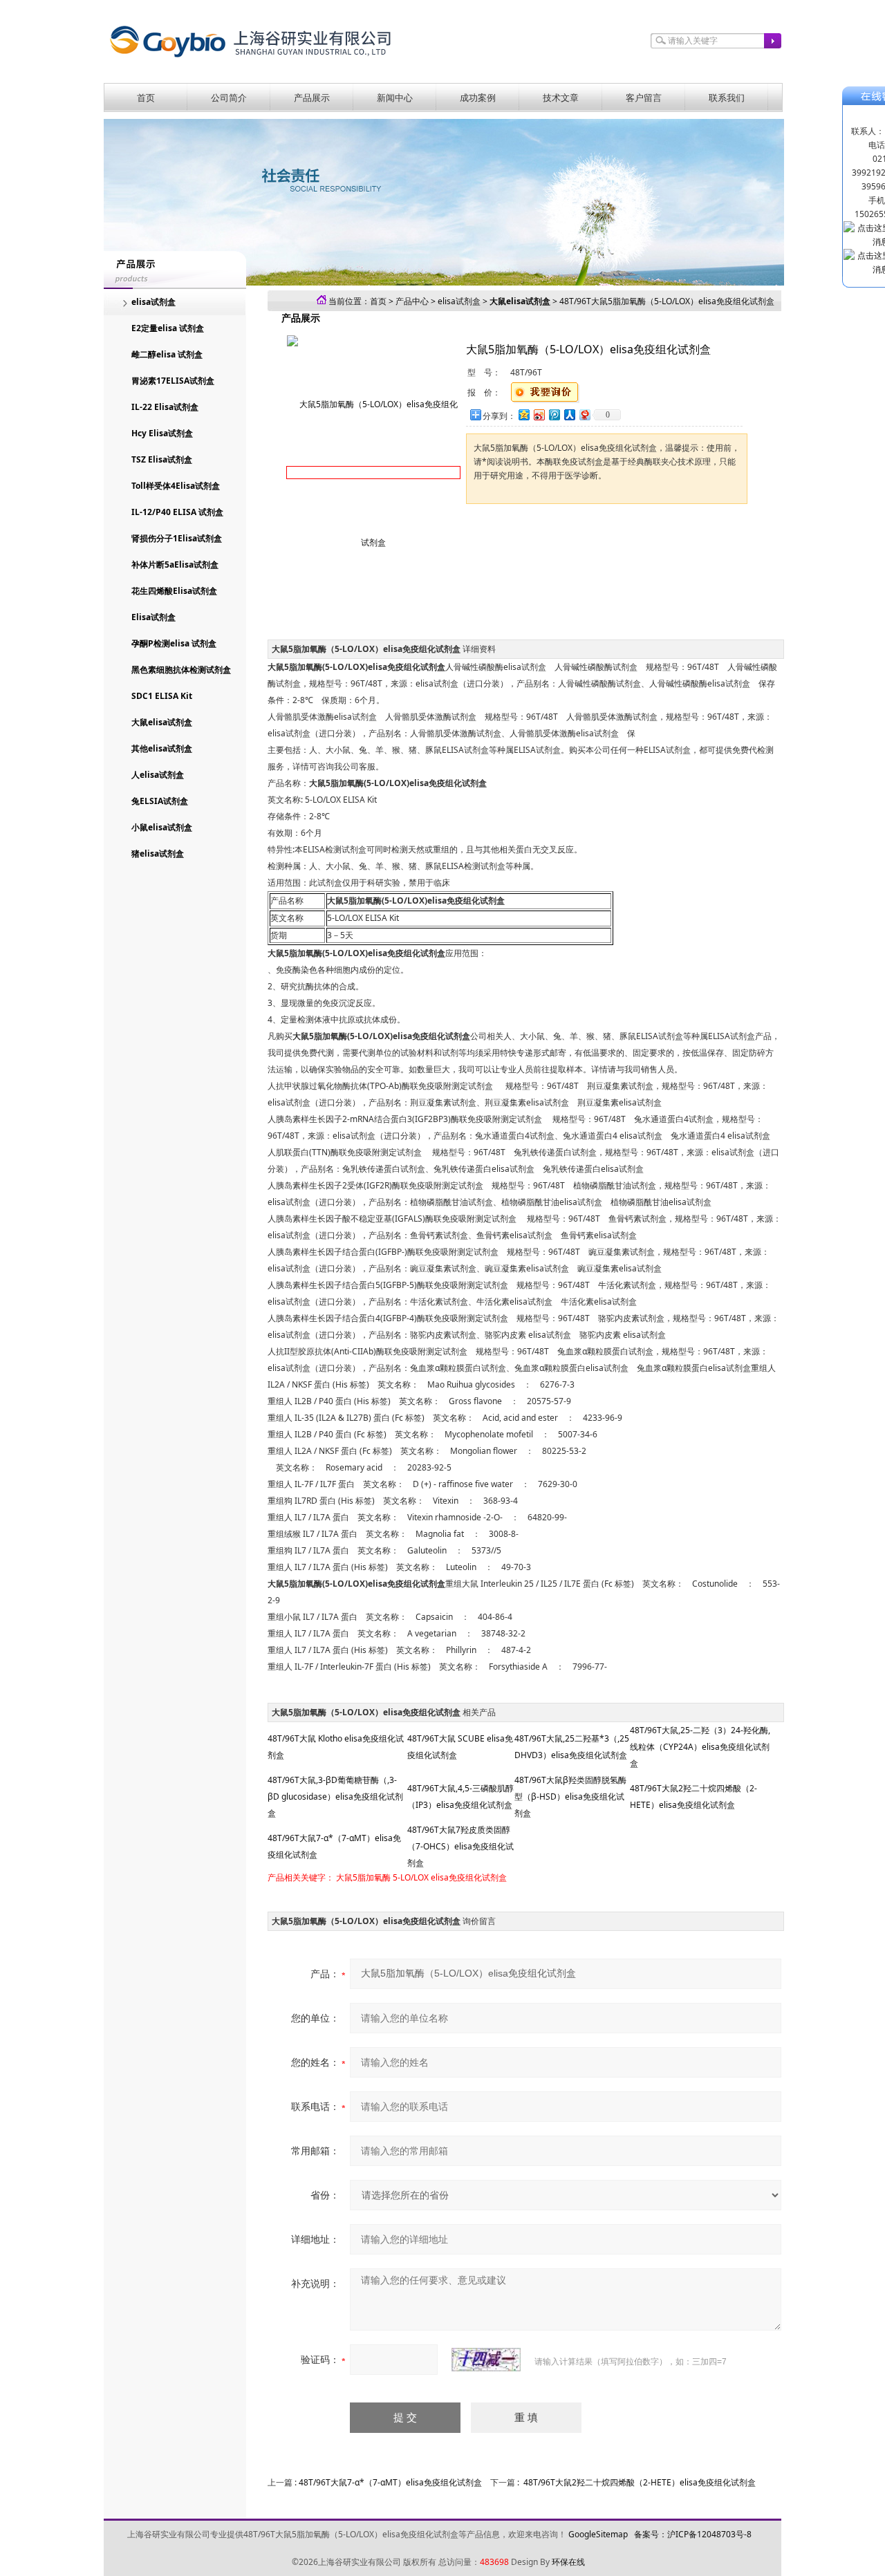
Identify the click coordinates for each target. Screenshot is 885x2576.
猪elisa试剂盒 (158, 853)
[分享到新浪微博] (539, 414)
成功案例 (478, 97)
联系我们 (727, 97)
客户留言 (644, 97)
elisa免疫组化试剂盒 (469, 1877)
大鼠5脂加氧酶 (363, 1877)
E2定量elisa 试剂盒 (168, 328)
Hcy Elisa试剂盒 (162, 433)
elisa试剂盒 (153, 302)
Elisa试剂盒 (153, 617)
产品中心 (412, 301)
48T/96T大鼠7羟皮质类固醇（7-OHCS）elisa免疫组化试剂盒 (460, 1846)
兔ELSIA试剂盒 (160, 801)
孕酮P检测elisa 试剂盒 (174, 643)
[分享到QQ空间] (523, 414)
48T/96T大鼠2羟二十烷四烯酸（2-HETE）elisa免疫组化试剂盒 (640, 2482)
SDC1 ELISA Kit (162, 696)
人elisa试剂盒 (158, 775)
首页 (146, 97)
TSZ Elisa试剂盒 (162, 459)
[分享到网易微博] (584, 414)
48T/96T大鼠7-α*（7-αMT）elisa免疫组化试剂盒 (390, 2482)
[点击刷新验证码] (486, 2360)
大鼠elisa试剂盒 (162, 722)
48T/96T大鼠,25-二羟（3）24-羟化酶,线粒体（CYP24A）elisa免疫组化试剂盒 (700, 1747)
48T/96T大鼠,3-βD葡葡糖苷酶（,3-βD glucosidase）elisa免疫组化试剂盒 (335, 1796)
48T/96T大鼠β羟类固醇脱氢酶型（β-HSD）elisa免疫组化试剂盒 (570, 1796)
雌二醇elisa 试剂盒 (167, 354)
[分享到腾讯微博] (554, 414)
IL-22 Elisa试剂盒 (165, 407)
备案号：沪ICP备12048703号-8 (693, 2534)
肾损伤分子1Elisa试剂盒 (177, 538)
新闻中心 (395, 97)
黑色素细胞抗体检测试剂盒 (181, 670)
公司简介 (229, 97)
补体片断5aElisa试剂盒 (175, 564)
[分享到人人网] (569, 414)
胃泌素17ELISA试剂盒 (173, 381)
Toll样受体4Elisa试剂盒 (176, 486)
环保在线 (568, 2562)
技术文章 (561, 97)
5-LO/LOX (411, 1877)
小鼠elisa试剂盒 (162, 827)
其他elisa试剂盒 (162, 748)
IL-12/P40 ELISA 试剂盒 (177, 512)
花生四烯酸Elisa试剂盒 (174, 591)
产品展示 (312, 97)
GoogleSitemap (598, 2534)
